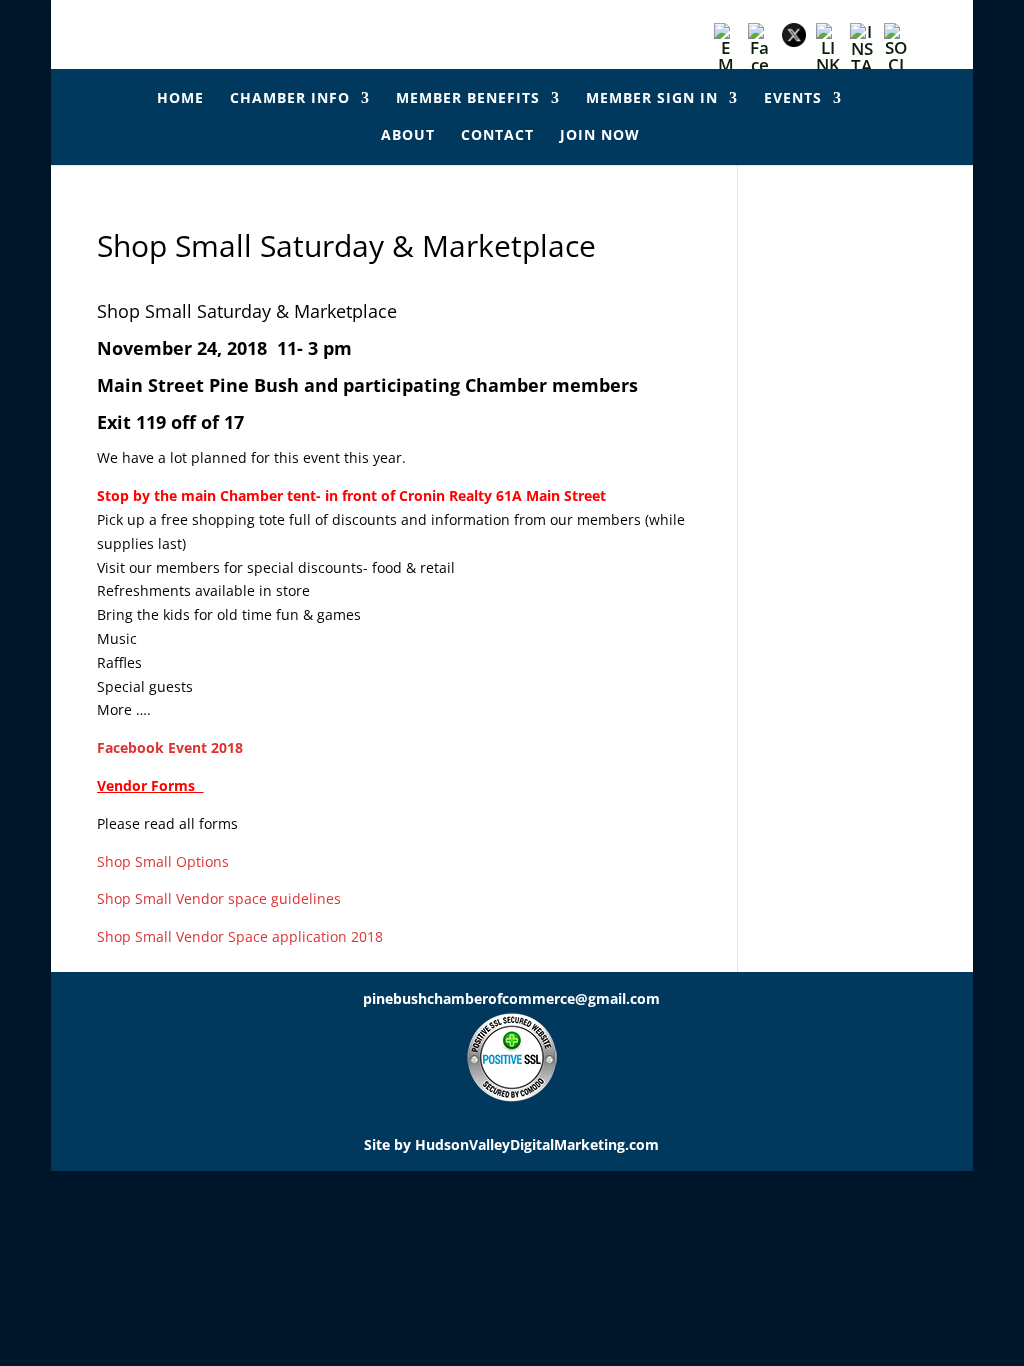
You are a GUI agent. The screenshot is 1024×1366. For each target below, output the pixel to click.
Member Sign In (652, 99)
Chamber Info (290, 99)
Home (180, 99)
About (408, 136)
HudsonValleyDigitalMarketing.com (537, 1144)
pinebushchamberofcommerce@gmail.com (511, 998)
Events (793, 99)
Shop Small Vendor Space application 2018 (242, 936)
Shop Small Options (165, 861)
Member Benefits (468, 99)
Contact (497, 136)
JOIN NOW (600, 136)
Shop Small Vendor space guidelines (219, 898)
